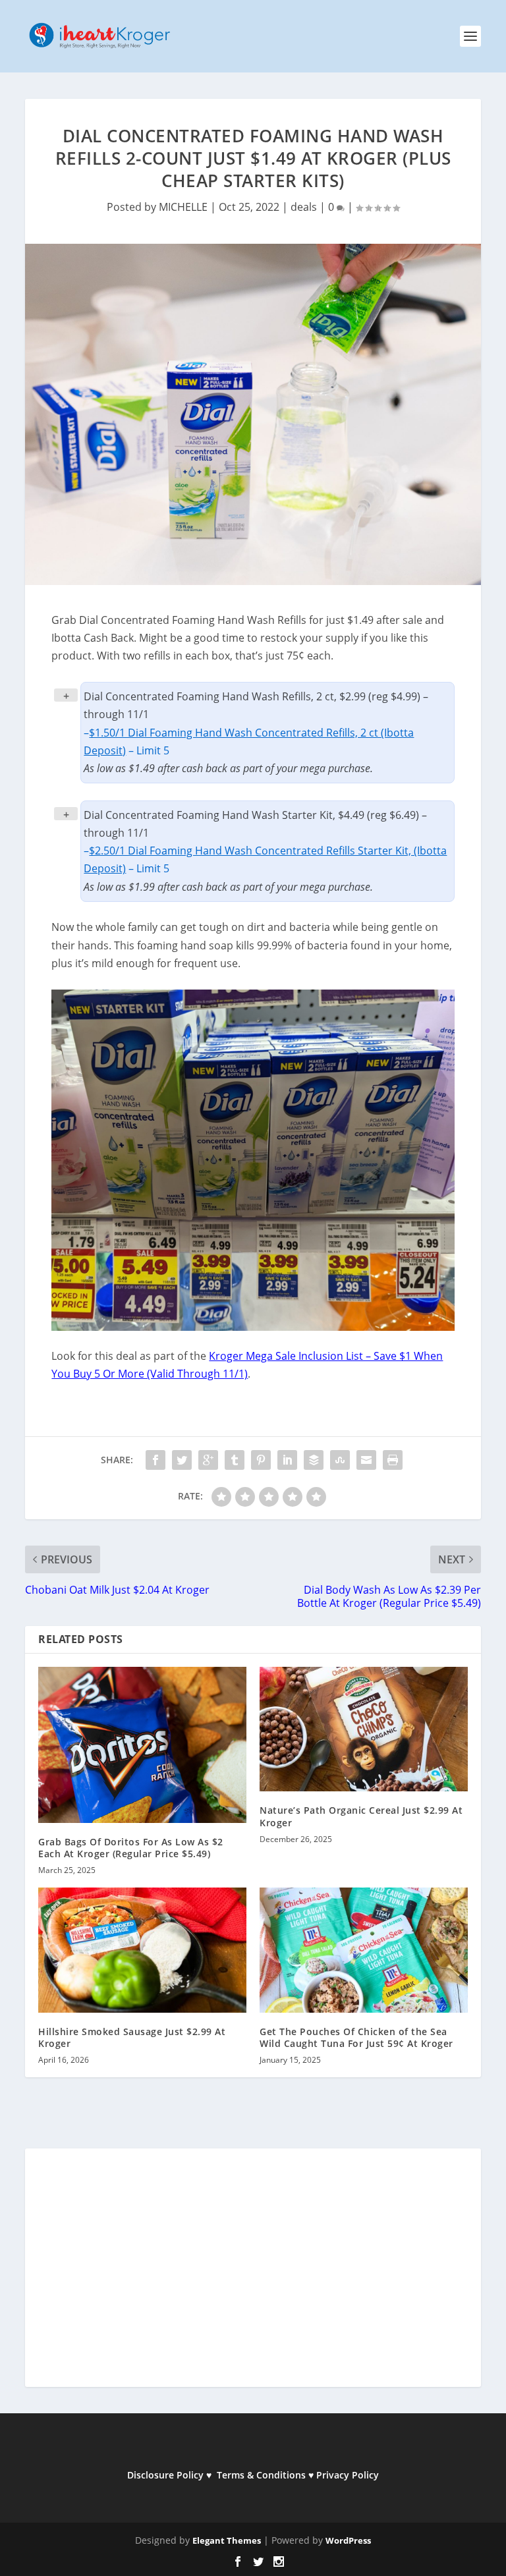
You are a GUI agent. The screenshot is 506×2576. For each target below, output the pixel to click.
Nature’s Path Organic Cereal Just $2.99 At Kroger (361, 1816)
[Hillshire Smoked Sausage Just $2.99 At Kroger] (142, 1950)
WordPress (348, 2540)
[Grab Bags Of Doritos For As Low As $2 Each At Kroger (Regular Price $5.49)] (142, 1745)
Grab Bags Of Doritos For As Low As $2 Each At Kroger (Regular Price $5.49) (131, 1848)
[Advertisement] (253, 2276)
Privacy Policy (348, 2475)
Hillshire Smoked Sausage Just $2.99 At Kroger (132, 2037)
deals (304, 207)
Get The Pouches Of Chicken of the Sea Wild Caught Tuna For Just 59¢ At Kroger (356, 2037)
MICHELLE (183, 207)
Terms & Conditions (261, 2475)
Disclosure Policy (165, 2475)
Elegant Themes (227, 2540)
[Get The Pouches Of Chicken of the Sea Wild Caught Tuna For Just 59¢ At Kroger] (364, 1950)
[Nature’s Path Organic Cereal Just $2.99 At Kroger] (364, 1729)
